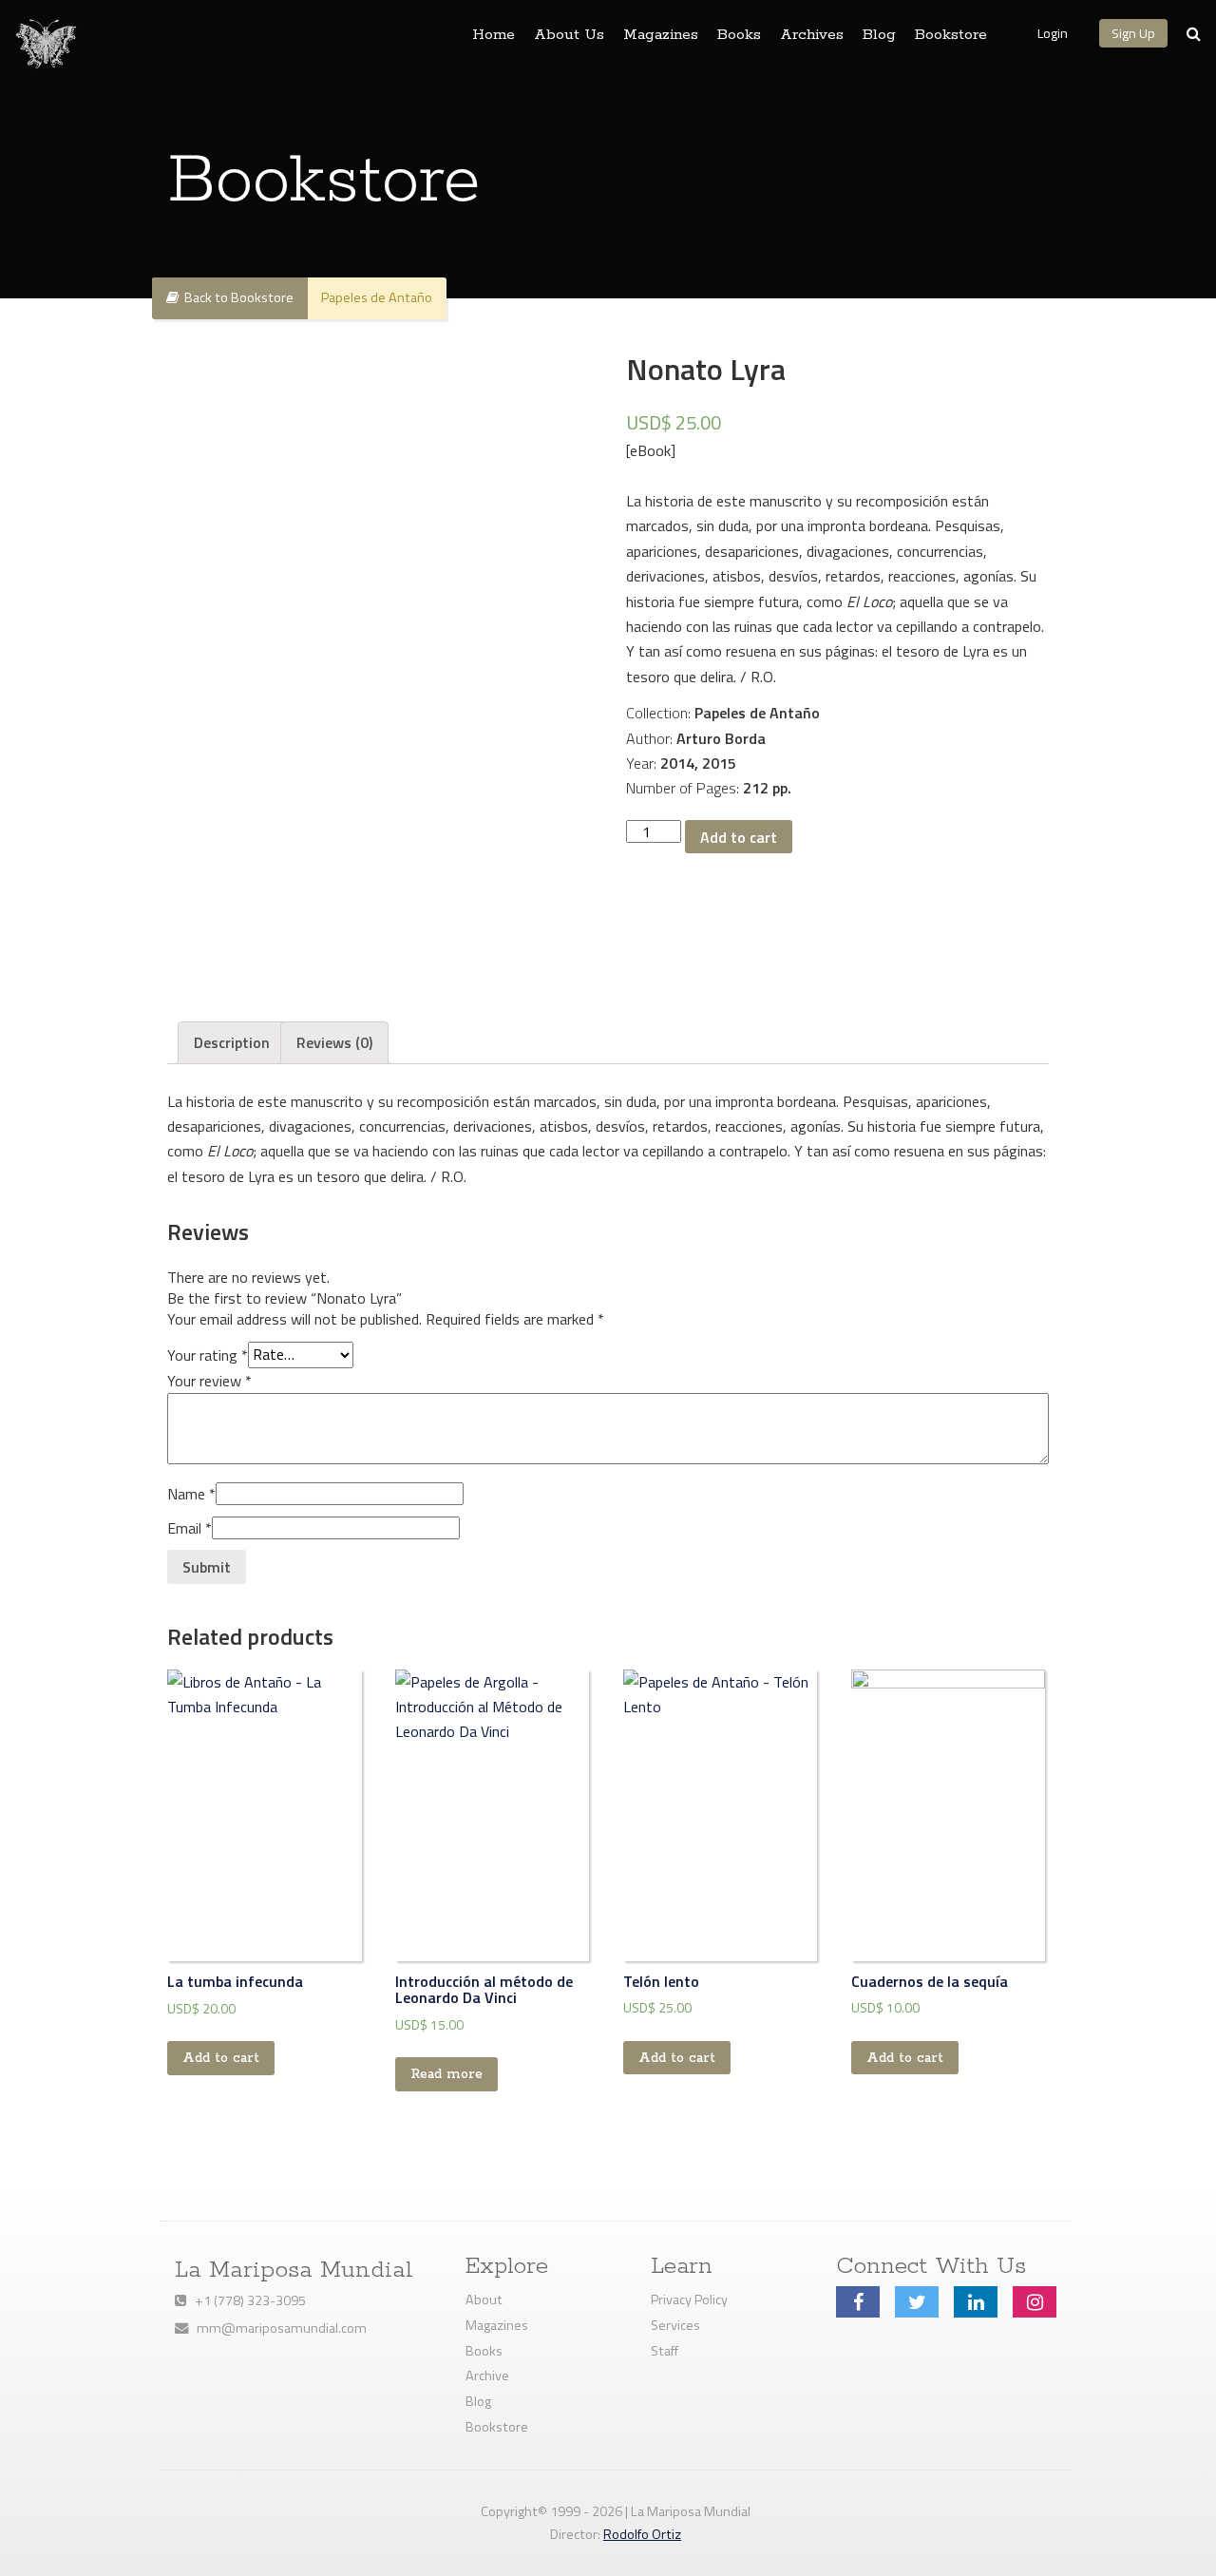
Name (191, 1494)
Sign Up (1133, 33)
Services (675, 2325)
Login (1053, 33)
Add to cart (739, 837)
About (484, 2299)
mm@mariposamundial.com (277, 2328)
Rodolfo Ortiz (642, 2534)
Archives (812, 35)
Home (494, 35)
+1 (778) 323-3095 (246, 2300)
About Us (569, 35)
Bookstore (951, 35)
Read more (446, 2074)
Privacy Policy (689, 2299)
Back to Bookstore (236, 297)
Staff (665, 2351)
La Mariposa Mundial (294, 2270)
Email (190, 1528)
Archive (487, 2376)
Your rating (208, 1354)
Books (739, 35)
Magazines (661, 35)
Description (232, 1042)
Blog (879, 35)
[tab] (232, 1042)
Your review (209, 1381)
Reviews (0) (334, 1042)
